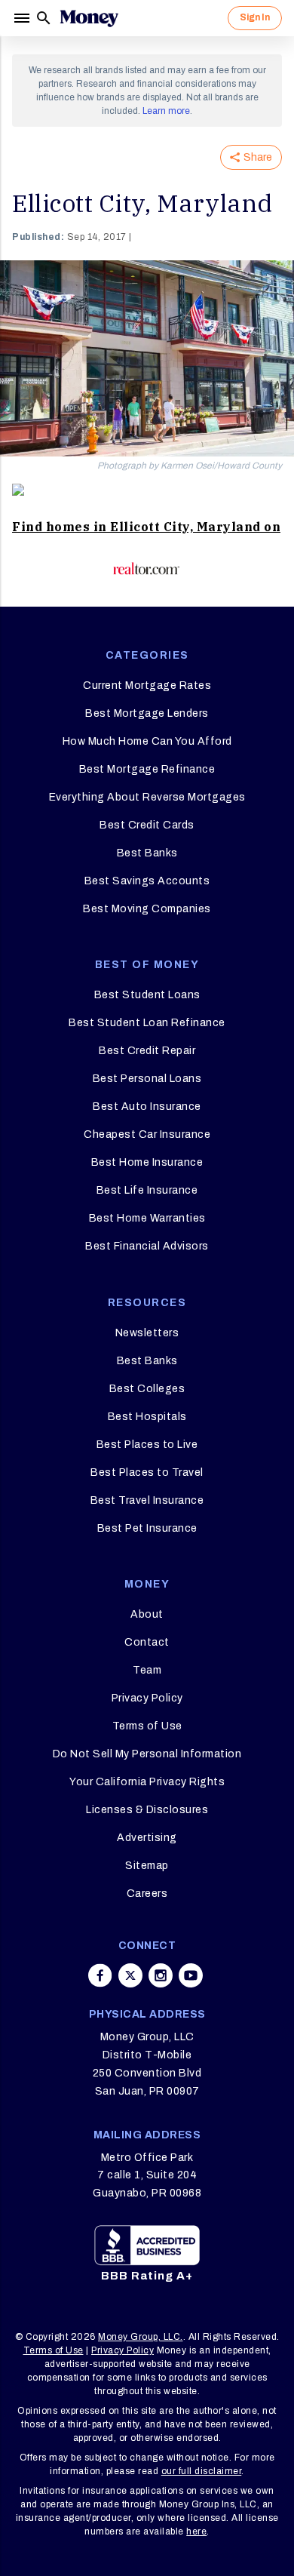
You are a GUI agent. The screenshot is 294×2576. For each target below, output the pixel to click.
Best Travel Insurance (147, 1500)
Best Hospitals (147, 1417)
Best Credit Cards (147, 825)
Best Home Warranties (147, 1218)
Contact (147, 1642)
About (147, 1614)
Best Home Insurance (147, 1162)
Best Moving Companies (147, 909)
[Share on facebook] (100, 1975)
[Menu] (23, 18)
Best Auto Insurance (147, 1107)
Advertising (147, 1838)
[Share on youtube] (191, 1975)
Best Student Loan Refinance (147, 1023)
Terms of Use (147, 1726)
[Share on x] (130, 1975)
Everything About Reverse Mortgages (147, 797)
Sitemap (147, 1866)
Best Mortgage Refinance (147, 769)
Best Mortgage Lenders (147, 713)
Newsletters (147, 1333)
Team (147, 1670)
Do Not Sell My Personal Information (147, 1754)
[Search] (44, 18)
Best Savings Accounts (147, 881)
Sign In (255, 17)
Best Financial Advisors (147, 1246)
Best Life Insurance (147, 1190)
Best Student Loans (147, 995)
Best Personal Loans (147, 1079)
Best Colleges (147, 1389)
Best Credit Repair (147, 1051)
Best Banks (147, 853)
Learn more (166, 111)
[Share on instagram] (161, 1975)
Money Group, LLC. (141, 2337)
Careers (147, 1894)
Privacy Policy (147, 1698)
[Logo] (89, 18)
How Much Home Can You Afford (147, 741)
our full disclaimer (202, 2471)
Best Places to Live (147, 1445)
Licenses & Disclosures (147, 1810)
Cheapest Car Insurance (147, 1134)
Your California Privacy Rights (147, 1782)
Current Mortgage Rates (147, 685)
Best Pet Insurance (147, 1528)
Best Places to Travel (147, 1472)
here (196, 2531)
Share (258, 157)
